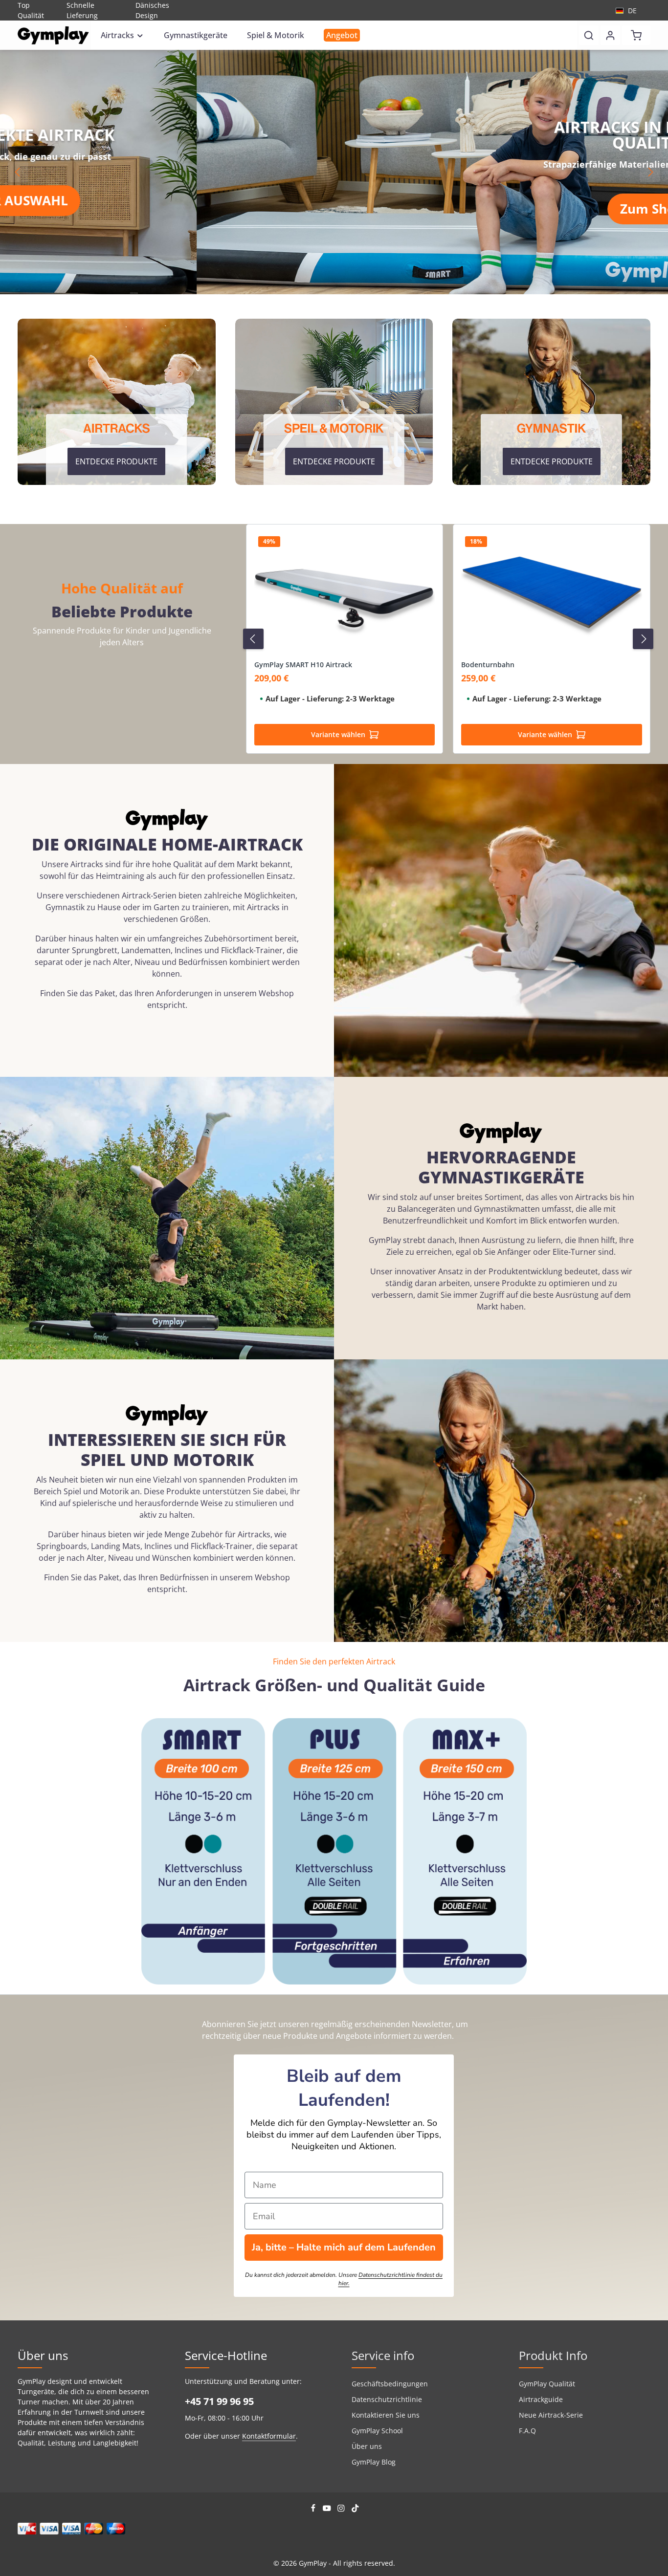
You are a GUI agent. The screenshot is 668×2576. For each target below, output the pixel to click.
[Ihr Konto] (610, 35)
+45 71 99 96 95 (219, 2401)
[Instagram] (342, 2510)
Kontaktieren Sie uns (386, 2415)
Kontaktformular (269, 2436)
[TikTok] (355, 2510)
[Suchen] (589, 35)
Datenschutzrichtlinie (387, 2399)
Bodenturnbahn (488, 665)
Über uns (367, 2446)
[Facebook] (314, 2510)
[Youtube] (328, 2510)
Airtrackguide (541, 2399)
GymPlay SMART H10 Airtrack (303, 665)
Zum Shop (454, 209)
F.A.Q (527, 2431)
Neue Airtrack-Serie (551, 2415)
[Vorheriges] (18, 172)
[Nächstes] (650, 172)
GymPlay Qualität (547, 2384)
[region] (334, 172)
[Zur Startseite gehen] (53, 35)
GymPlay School (377, 2431)
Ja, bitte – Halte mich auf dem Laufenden (344, 2247)
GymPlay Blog (374, 2462)
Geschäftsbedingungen (390, 2384)
